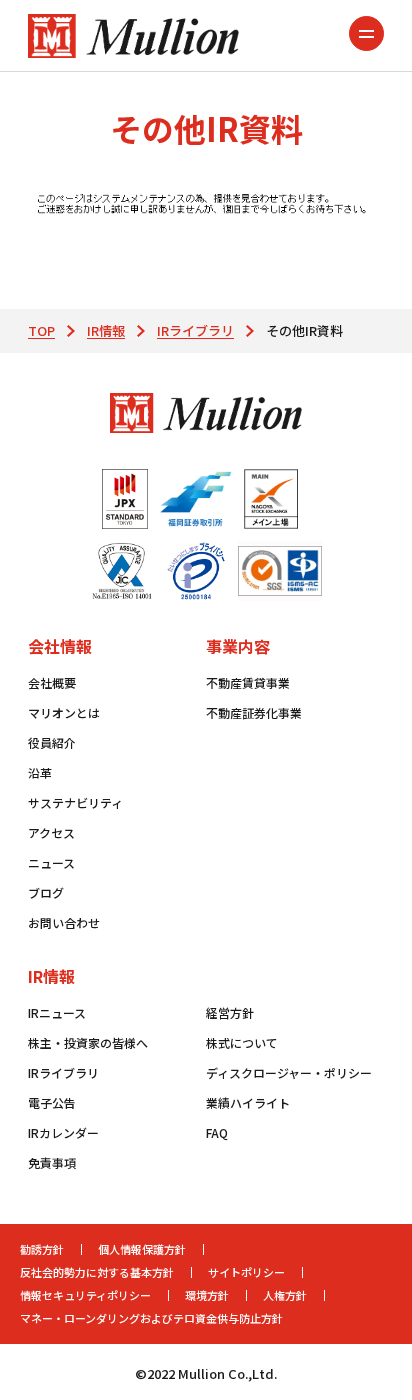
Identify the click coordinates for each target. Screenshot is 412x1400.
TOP (41, 330)
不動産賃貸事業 (248, 682)
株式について (242, 1042)
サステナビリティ (75, 802)
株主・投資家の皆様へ (88, 1042)
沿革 (40, 772)
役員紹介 (52, 742)
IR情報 (106, 330)
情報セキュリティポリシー (85, 1295)
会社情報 (60, 646)
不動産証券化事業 (254, 712)
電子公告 (52, 1102)
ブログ (46, 892)
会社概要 (52, 682)
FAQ (217, 1132)
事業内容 (238, 646)
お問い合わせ (64, 922)
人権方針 (285, 1295)
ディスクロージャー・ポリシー (289, 1072)
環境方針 (207, 1295)
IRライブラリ (195, 330)
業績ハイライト (248, 1102)
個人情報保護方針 (142, 1249)
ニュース (51, 862)
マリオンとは (64, 712)
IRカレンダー (63, 1132)
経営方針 (230, 1012)
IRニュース (57, 1012)
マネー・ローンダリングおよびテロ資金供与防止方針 (151, 1318)
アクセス (51, 832)
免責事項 (52, 1162)
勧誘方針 (42, 1249)
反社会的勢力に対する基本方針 (97, 1272)
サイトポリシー (246, 1272)
